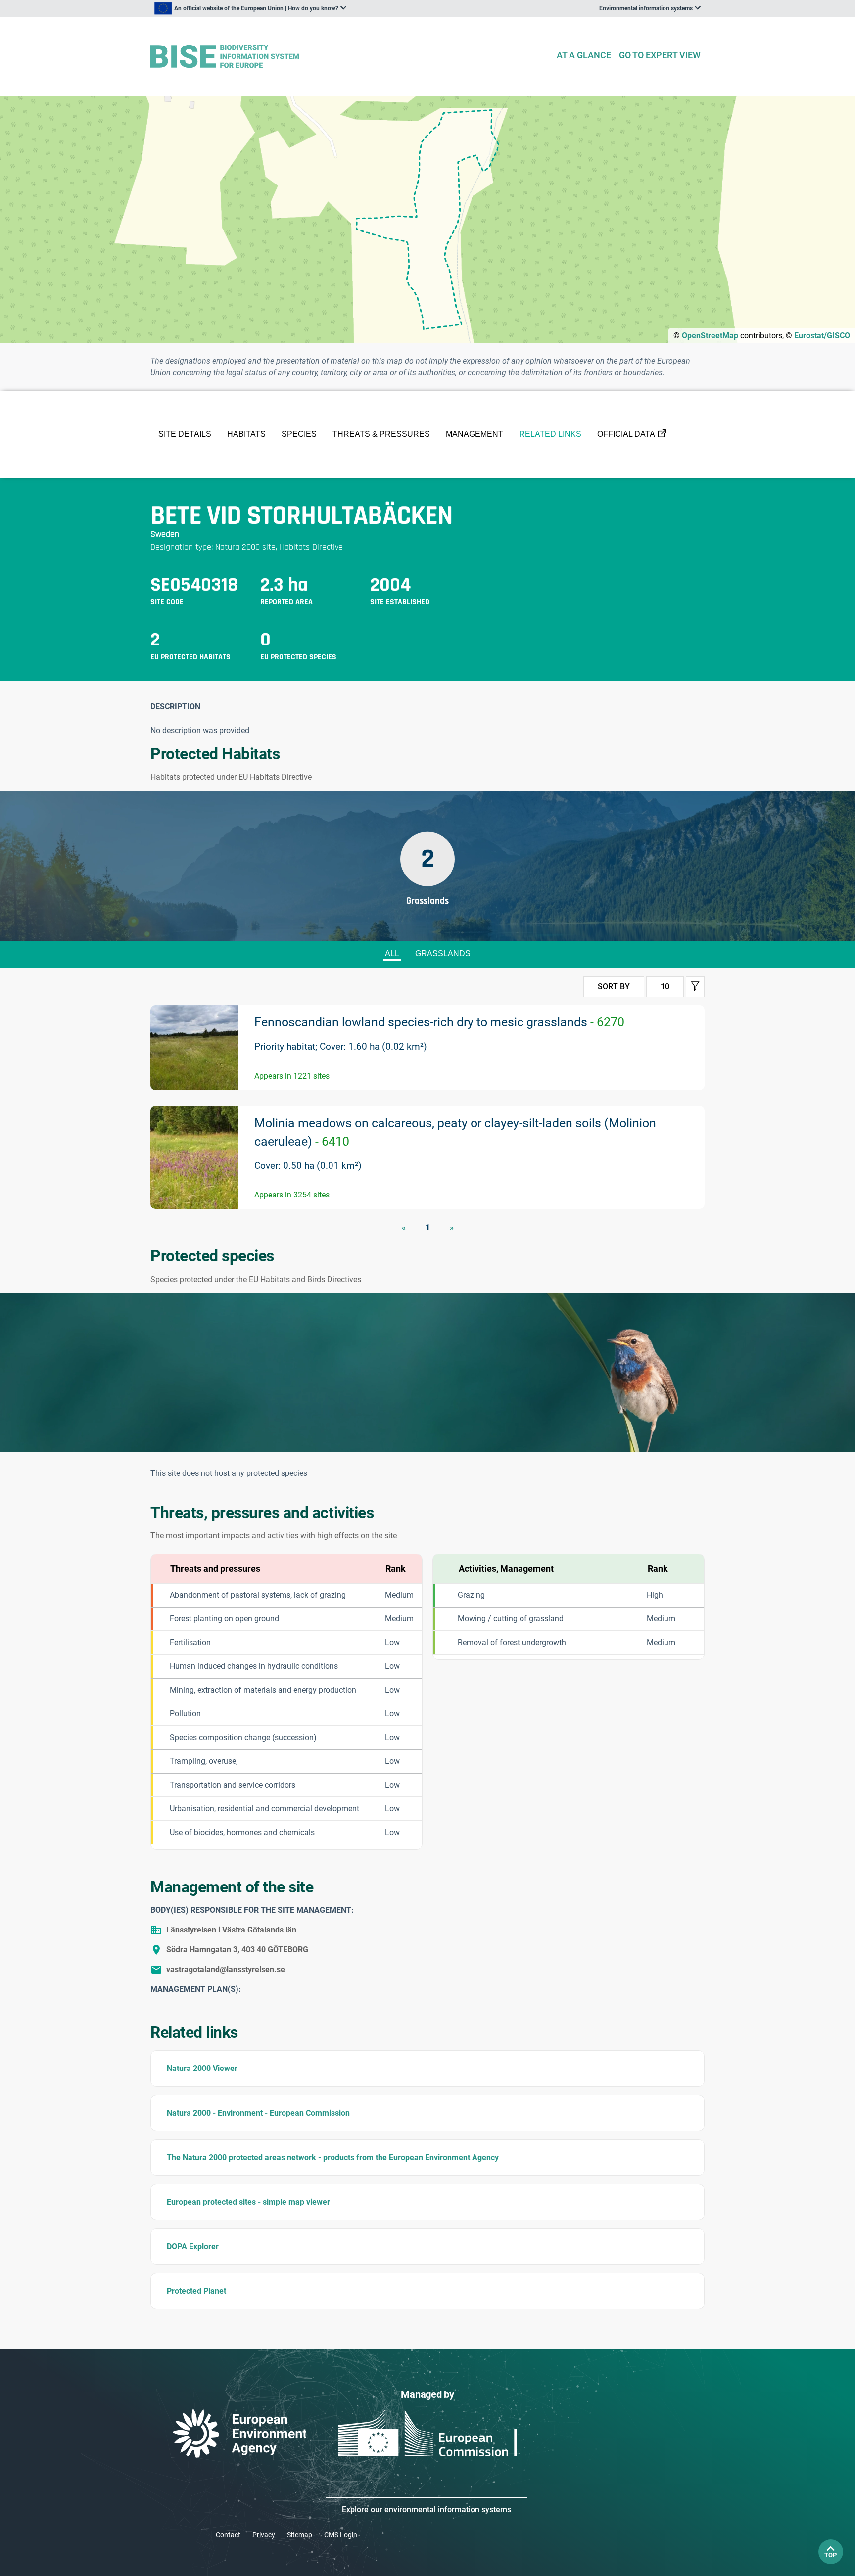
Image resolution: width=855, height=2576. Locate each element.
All (392, 953)
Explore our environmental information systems (427, 2509)
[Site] (349, 57)
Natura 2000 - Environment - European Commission (258, 2113)
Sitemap (300, 2535)
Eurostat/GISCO (822, 336)
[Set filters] (695, 987)
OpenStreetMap (710, 336)
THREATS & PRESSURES (381, 434)
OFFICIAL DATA (626, 434)
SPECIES (299, 434)
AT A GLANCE (584, 55)
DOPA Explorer (193, 2246)
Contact (228, 2535)
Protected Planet (196, 2291)
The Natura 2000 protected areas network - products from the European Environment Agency (333, 2157)
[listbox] (250, 8)
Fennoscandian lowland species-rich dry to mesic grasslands (439, 1022)
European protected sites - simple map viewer (248, 2202)
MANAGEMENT (475, 434)
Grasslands (443, 953)
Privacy (264, 2535)
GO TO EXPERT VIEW (660, 55)
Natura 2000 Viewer (202, 2068)
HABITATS (246, 434)
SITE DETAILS (185, 434)
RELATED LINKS (550, 434)
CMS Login (341, 2535)
